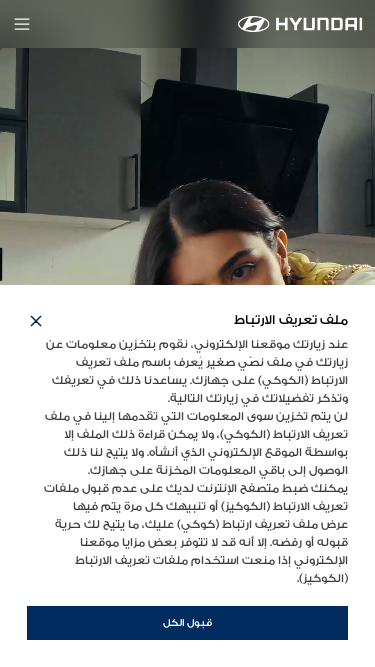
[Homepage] (300, 24)
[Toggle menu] (22, 24)
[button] (36, 321)
